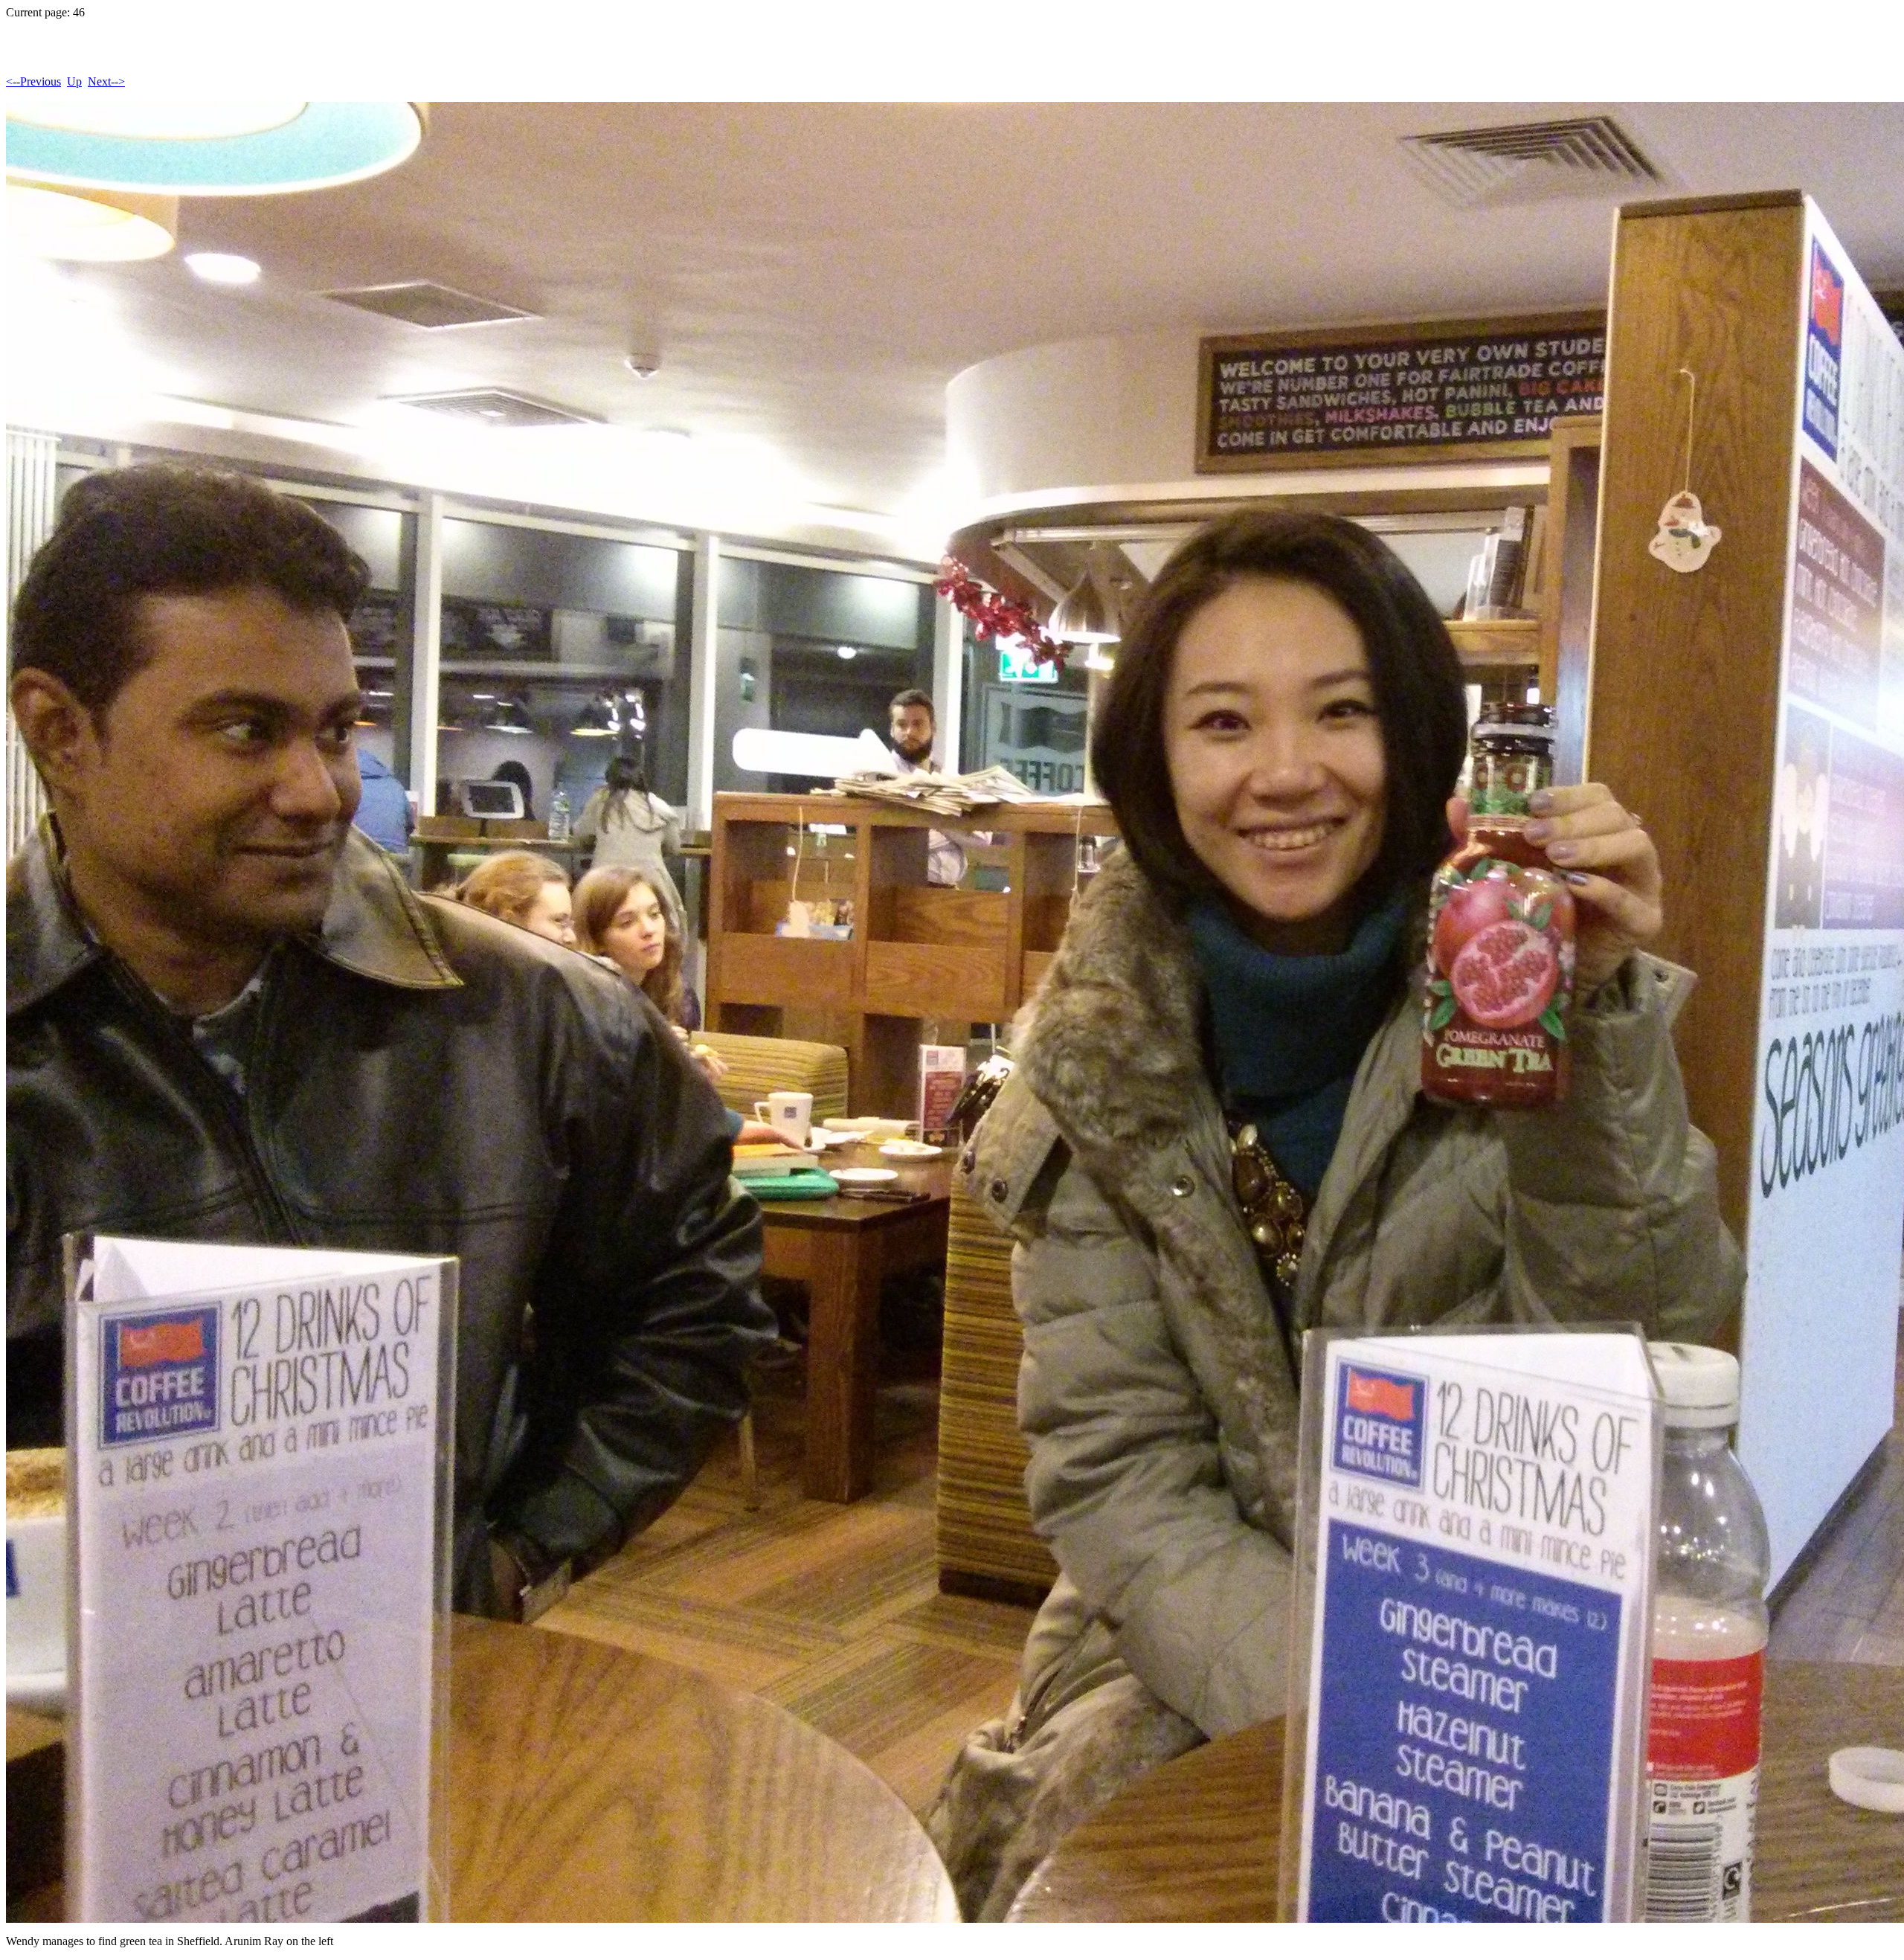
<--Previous (33, 81)
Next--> (106, 81)
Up (74, 81)
